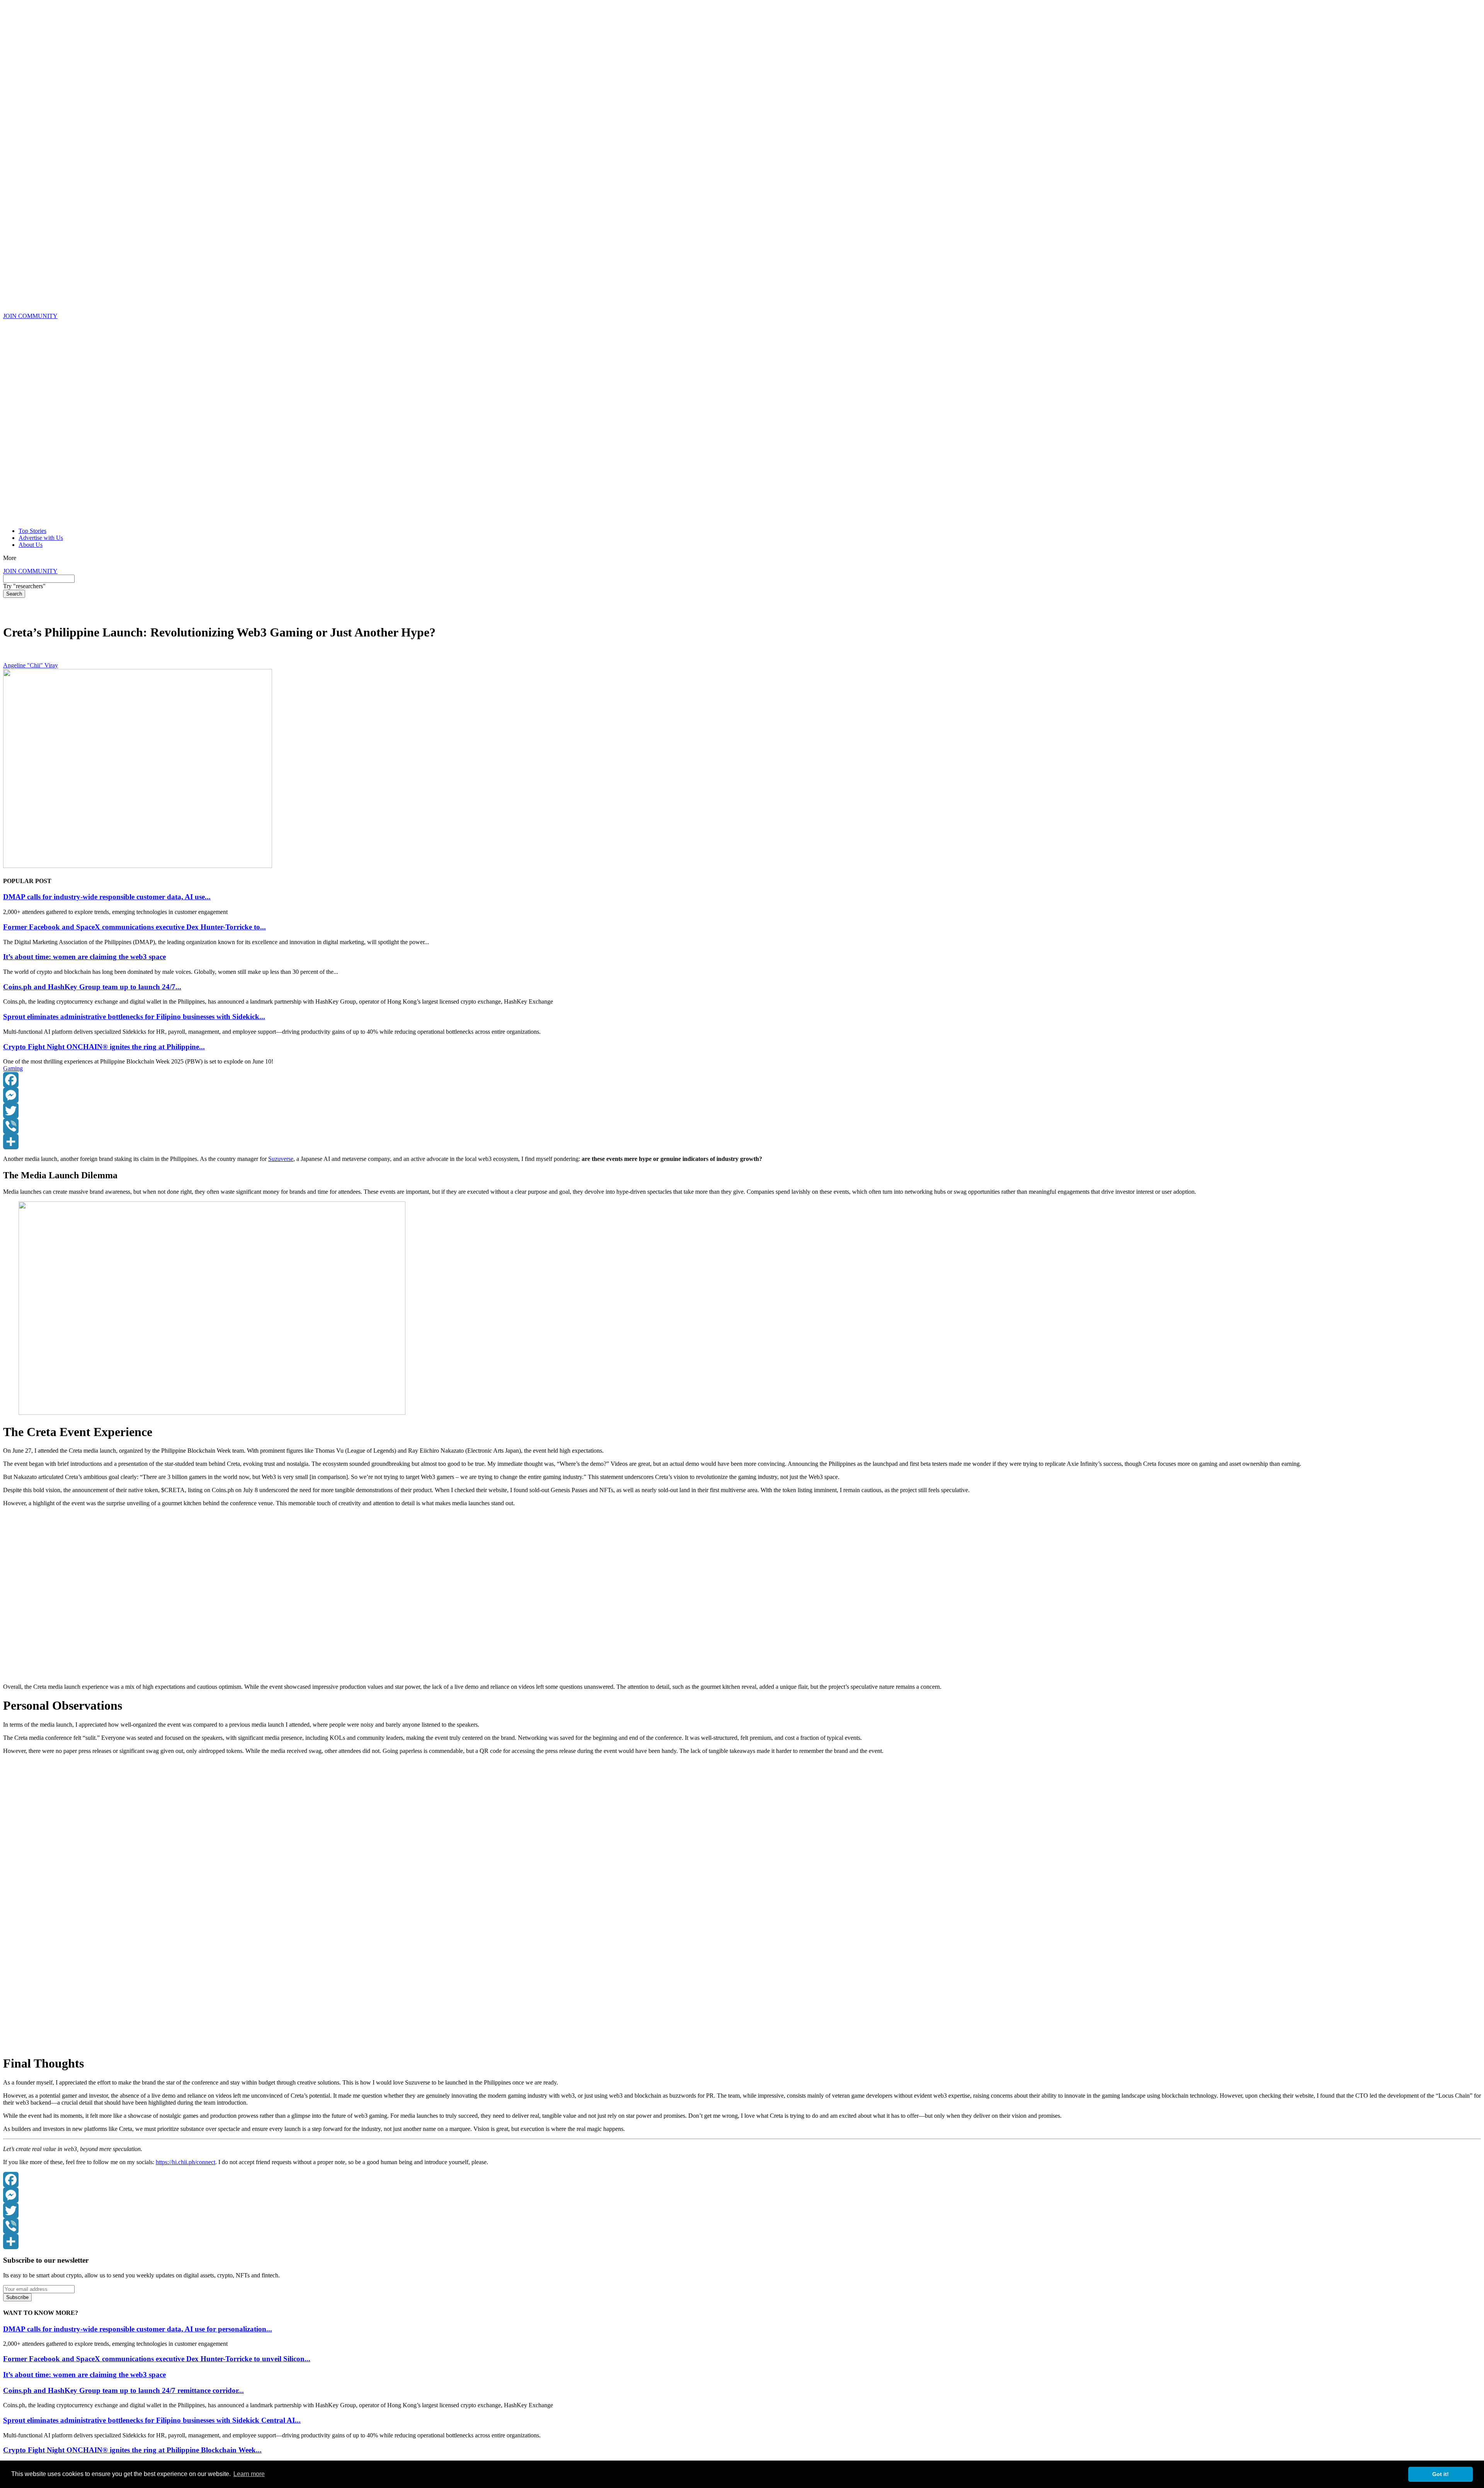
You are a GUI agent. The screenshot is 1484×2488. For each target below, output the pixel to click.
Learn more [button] (249, 2474)
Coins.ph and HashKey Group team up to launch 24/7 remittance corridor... (123, 2390)
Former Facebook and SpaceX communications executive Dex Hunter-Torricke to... (134, 927)
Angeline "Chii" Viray (31, 665)
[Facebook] (742, 1080)
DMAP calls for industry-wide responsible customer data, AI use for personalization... (138, 2329)
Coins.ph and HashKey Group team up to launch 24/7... (92, 987)
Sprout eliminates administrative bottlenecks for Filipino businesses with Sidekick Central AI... (152, 2420)
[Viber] (742, 1126)
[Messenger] (742, 1095)
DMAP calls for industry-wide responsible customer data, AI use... (107, 897)
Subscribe (17, 2297)
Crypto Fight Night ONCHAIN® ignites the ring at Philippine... (104, 1047)
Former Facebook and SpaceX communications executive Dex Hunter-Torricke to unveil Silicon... (157, 2359)
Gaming (13, 1068)
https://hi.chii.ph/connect (185, 2162)
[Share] (742, 1142)
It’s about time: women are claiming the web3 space (84, 957)
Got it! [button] (1441, 2474)
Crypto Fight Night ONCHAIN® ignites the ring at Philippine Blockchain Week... (132, 2450)
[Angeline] (9, 658)
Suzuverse (281, 1159)
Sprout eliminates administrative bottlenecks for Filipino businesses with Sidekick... (134, 1017)
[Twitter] (742, 1111)
